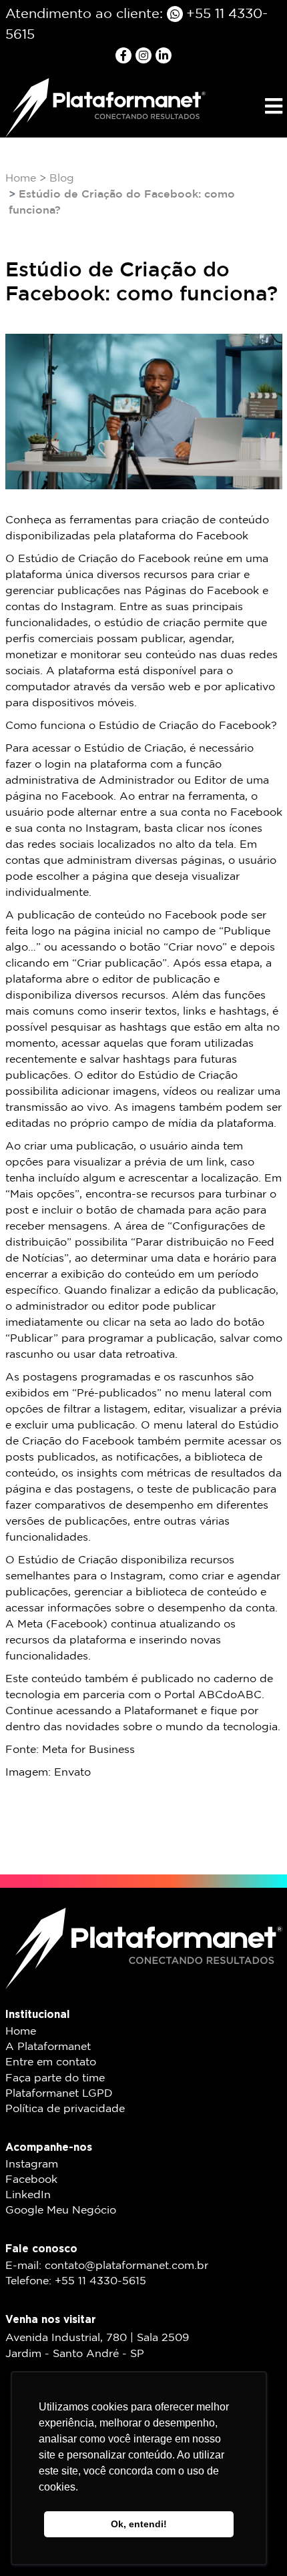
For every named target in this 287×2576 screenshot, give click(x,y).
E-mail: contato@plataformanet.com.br (107, 2266)
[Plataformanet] (105, 107)
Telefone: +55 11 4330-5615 (76, 2281)
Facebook (31, 2180)
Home (21, 179)
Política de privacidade (65, 2109)
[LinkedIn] (164, 55)
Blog (62, 179)
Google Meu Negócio (61, 2211)
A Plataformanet (48, 2047)
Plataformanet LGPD (59, 2094)
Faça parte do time (55, 2078)
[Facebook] (125, 55)
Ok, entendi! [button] (139, 2524)
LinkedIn (28, 2195)
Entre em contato (51, 2062)
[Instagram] (146, 55)
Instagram (32, 2164)
